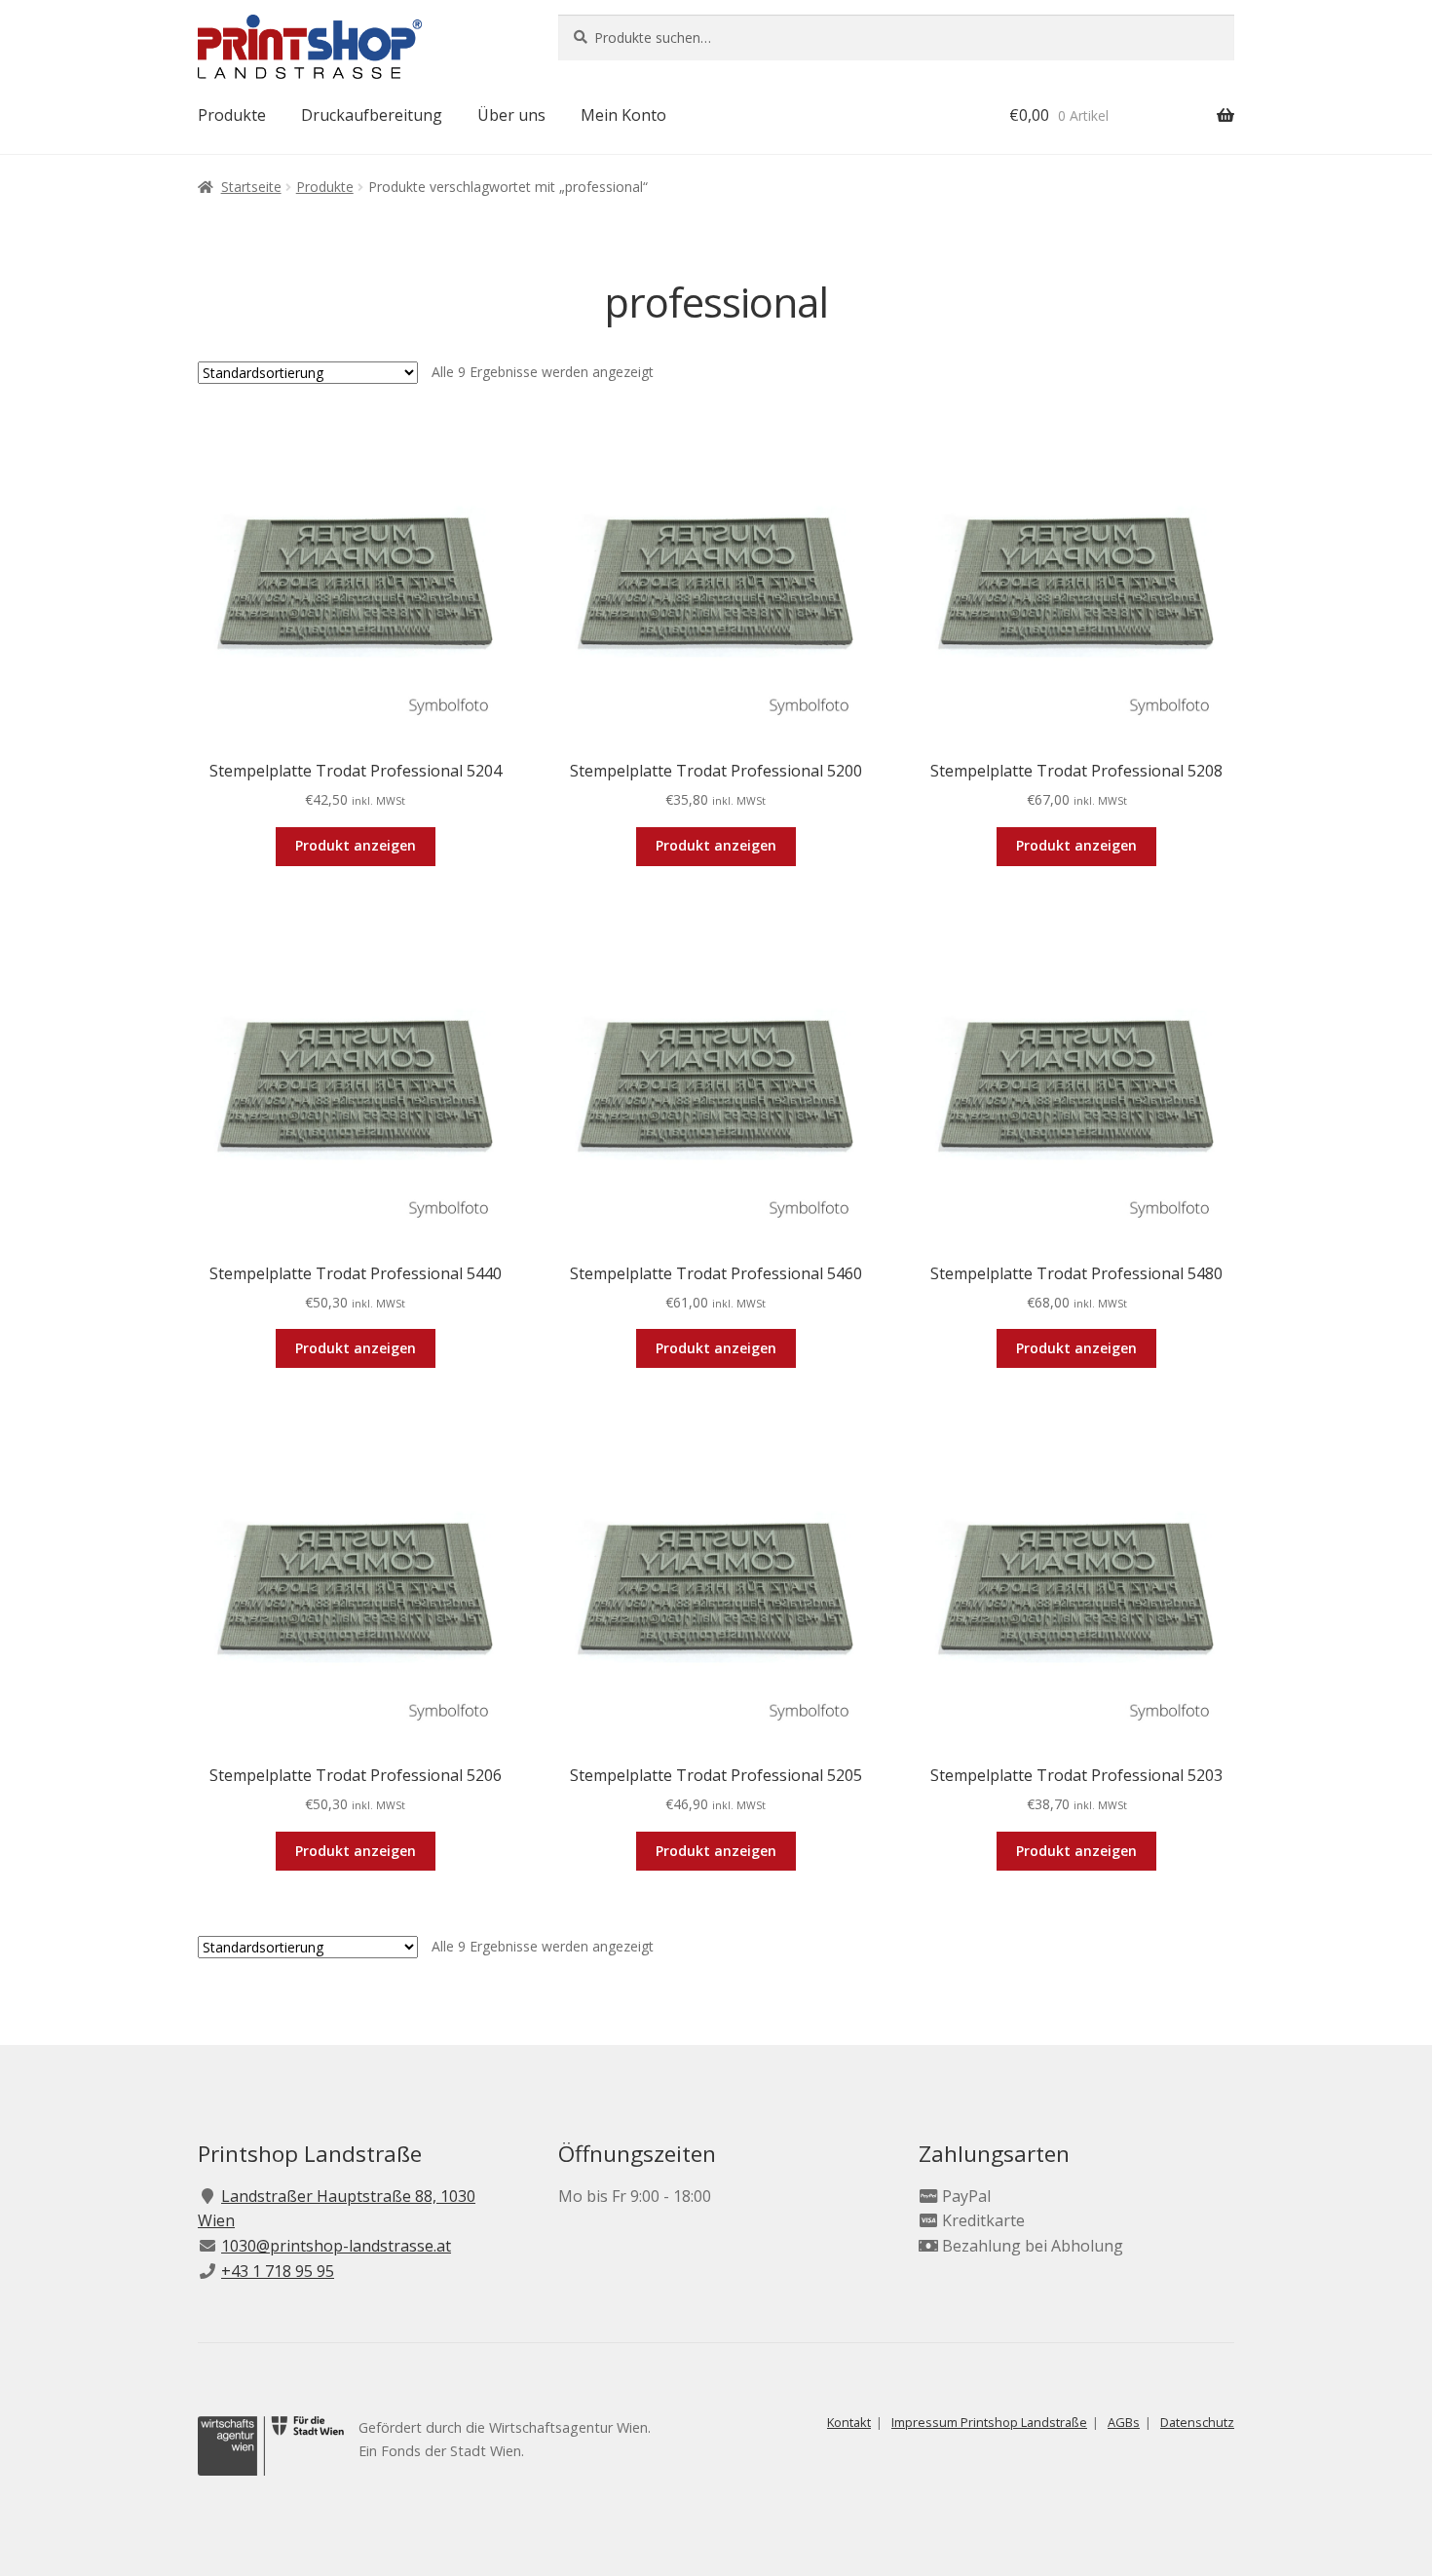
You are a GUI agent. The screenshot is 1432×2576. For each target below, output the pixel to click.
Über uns (511, 115)
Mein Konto (623, 115)
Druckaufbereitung (372, 115)
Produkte (232, 115)
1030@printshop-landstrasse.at (336, 2246)
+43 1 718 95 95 (278, 2271)
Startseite (251, 187)
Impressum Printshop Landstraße (989, 2422)
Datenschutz (1197, 2422)
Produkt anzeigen (356, 845)
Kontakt (849, 2422)
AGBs (1124, 2422)
